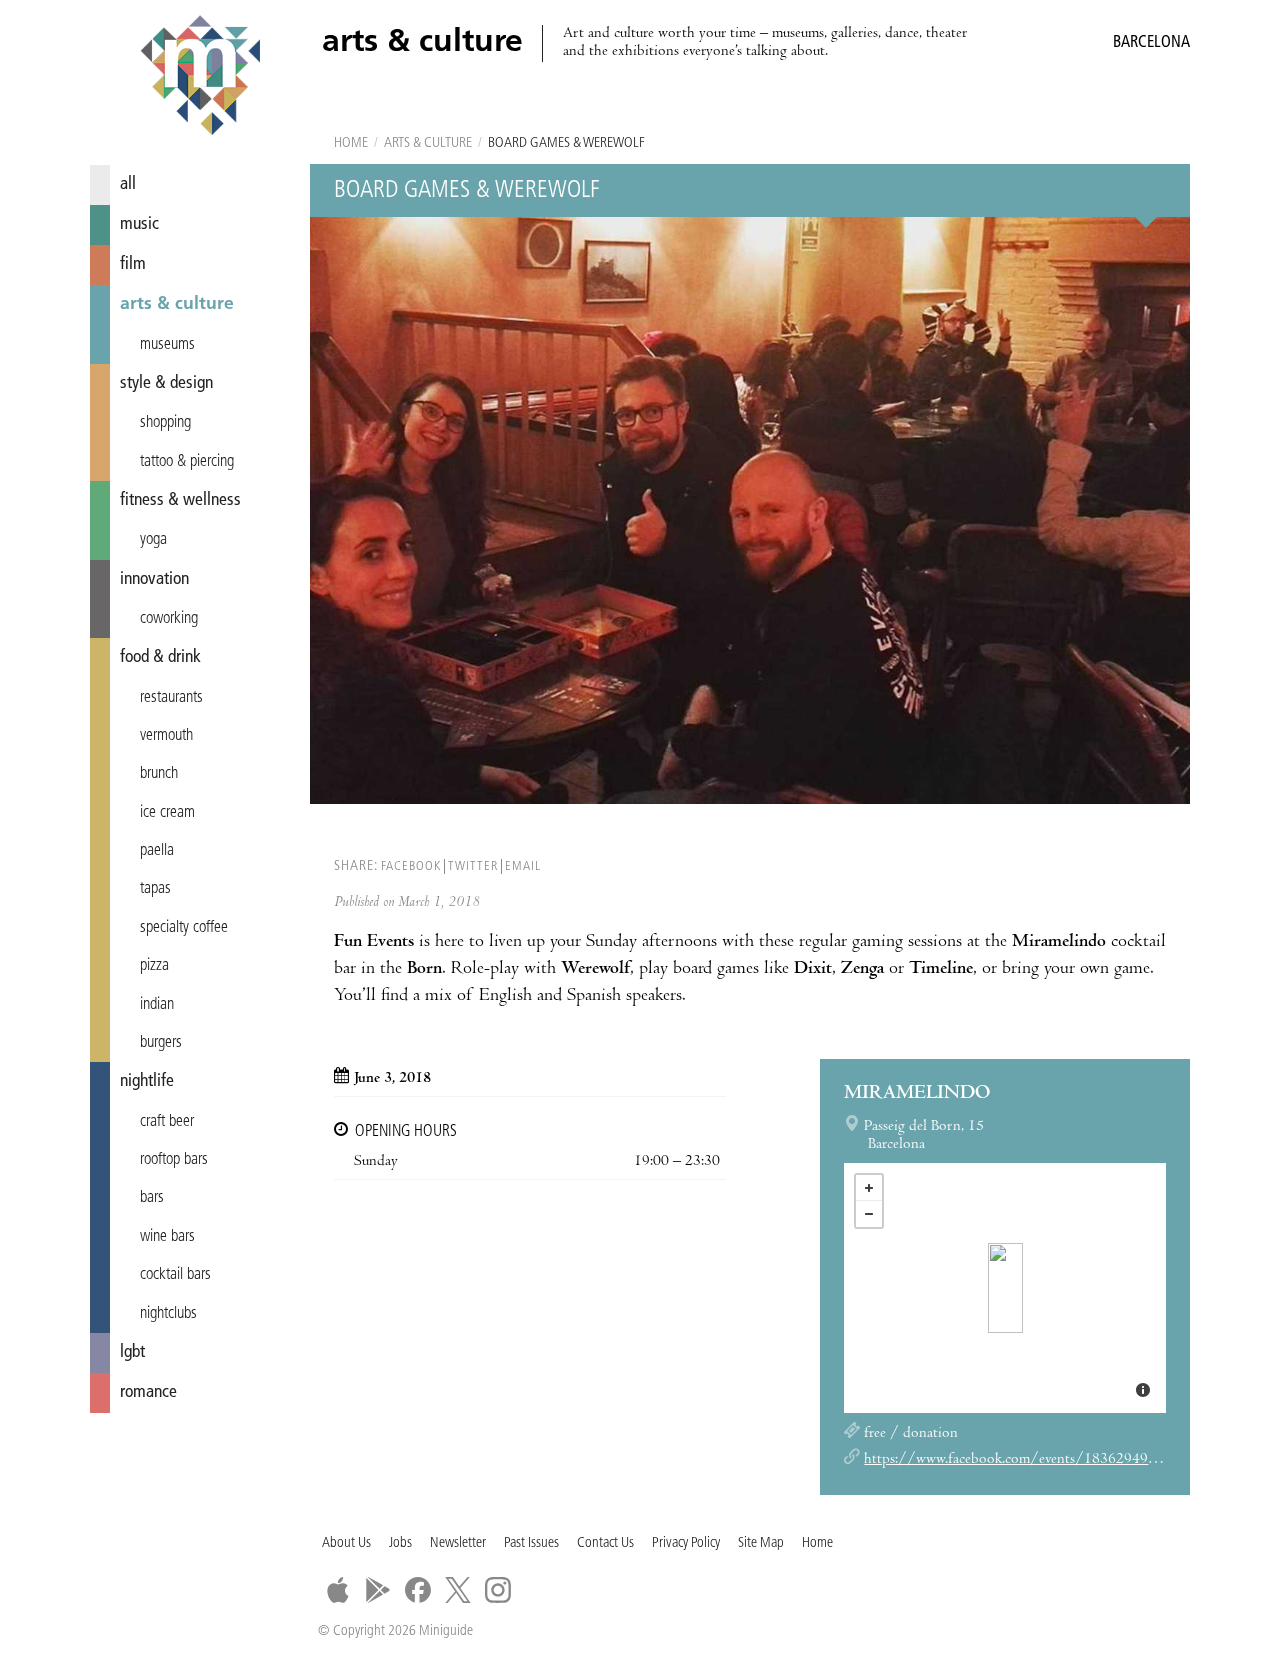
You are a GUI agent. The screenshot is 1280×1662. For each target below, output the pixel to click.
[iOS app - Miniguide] (338, 1590)
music (139, 224)
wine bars (167, 1237)
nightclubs (168, 1314)
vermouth (166, 736)
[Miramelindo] (1005, 1288)
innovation (154, 579)
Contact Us (605, 1543)
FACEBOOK (411, 866)
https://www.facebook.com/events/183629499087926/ (1038, 1460)
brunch (159, 774)
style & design (166, 383)
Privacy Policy (686, 1543)
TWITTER (473, 866)
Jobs (400, 1543)
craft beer (167, 1122)
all (128, 184)
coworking (169, 619)
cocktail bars (175, 1275)
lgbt (132, 1352)
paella (157, 851)
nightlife (147, 1081)
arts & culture (177, 304)
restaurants (171, 698)
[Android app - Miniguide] (378, 1590)
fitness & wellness (180, 500)
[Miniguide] (200, 78)
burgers (161, 1043)
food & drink (160, 657)
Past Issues (531, 1543)
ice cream (167, 813)
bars (152, 1198)
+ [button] (869, 1188)
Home (351, 143)
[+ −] (1005, 1288)
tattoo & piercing (187, 462)
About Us (346, 1543)
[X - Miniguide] (458, 1590)
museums (167, 345)
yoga (153, 540)
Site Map (761, 1543)
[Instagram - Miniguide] (498, 1590)
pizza (154, 966)
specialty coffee (184, 928)
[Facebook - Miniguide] (418, 1590)
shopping (165, 423)
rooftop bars (174, 1160)
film (133, 264)
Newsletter (458, 1543)
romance (148, 1392)
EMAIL (523, 866)
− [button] (869, 1214)
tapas (155, 889)
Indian (157, 1005)
